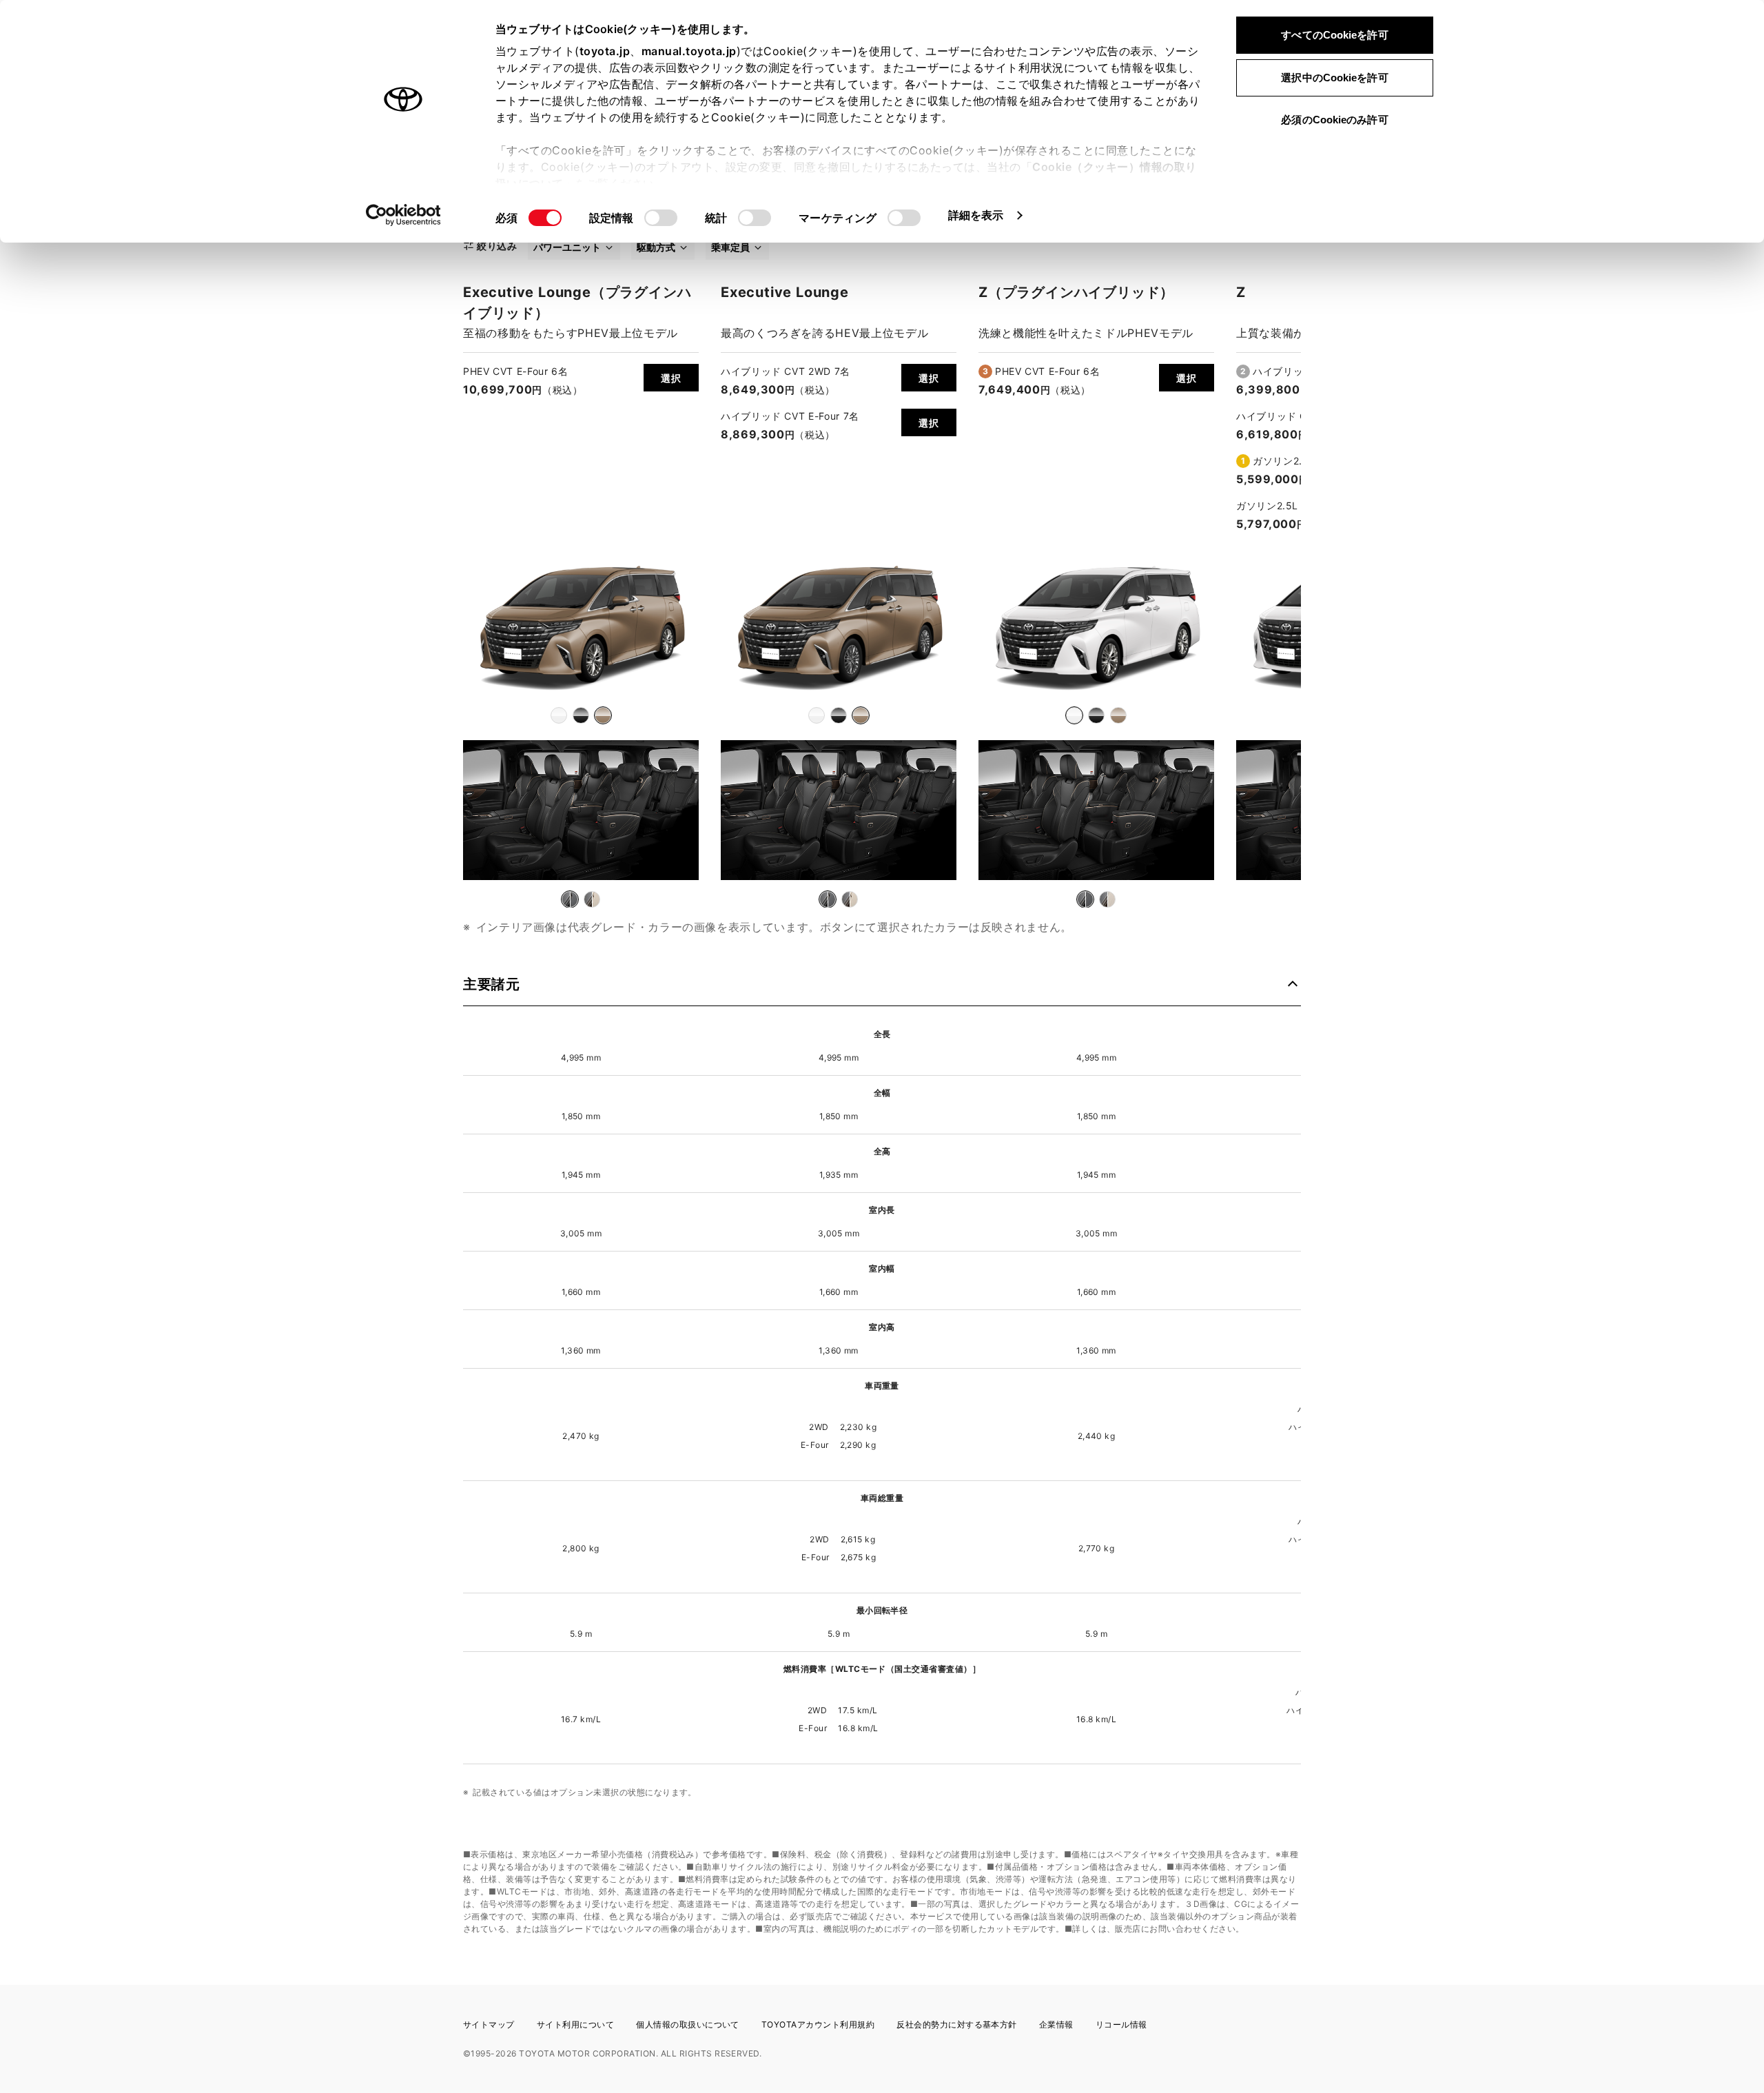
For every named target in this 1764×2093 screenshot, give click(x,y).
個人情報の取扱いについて (688, 2024)
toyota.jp (605, 51)
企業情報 (1056, 2024)
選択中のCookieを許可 (1334, 78)
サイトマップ (489, 2024)
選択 (671, 378)
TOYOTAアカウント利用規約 (818, 2024)
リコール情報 (1121, 2024)
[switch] (661, 218)
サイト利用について (575, 2024)
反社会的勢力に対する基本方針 (957, 2024)
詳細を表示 (976, 215)
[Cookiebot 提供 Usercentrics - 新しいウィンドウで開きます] (403, 215)
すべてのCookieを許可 (1334, 35)
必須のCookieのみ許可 (1334, 120)
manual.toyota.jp (689, 51)
